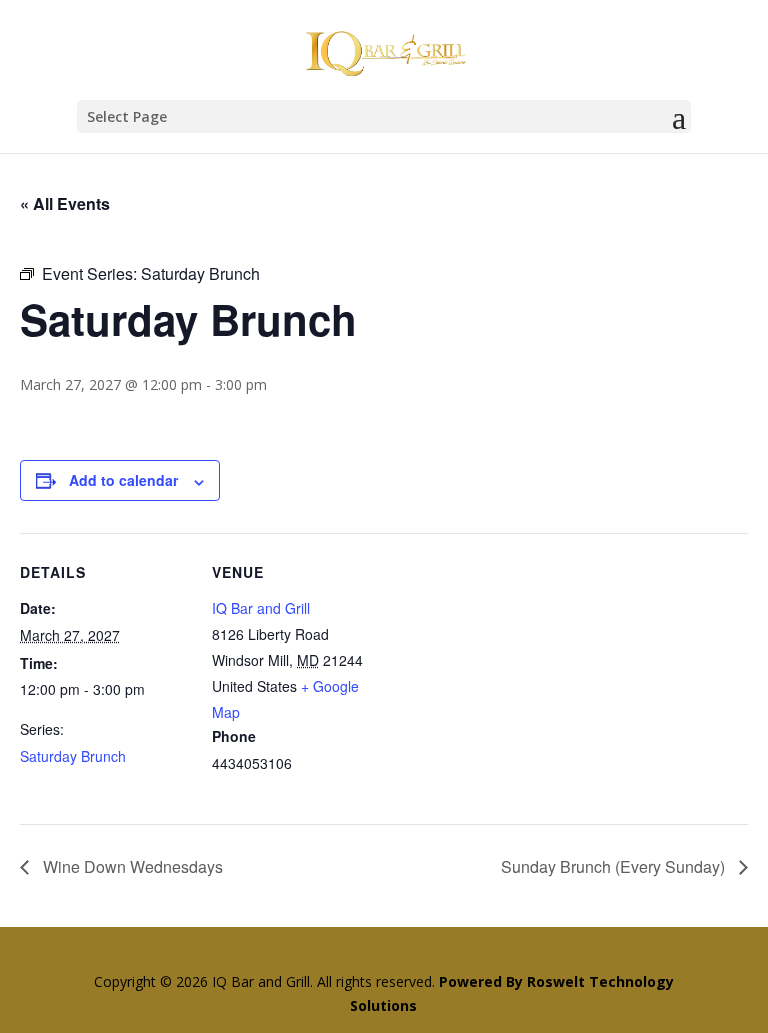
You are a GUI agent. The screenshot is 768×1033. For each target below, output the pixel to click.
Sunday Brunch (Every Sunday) (615, 866)
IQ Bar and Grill (261, 608)
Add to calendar (123, 480)
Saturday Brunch (73, 756)
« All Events (65, 203)
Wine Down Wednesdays (131, 866)
